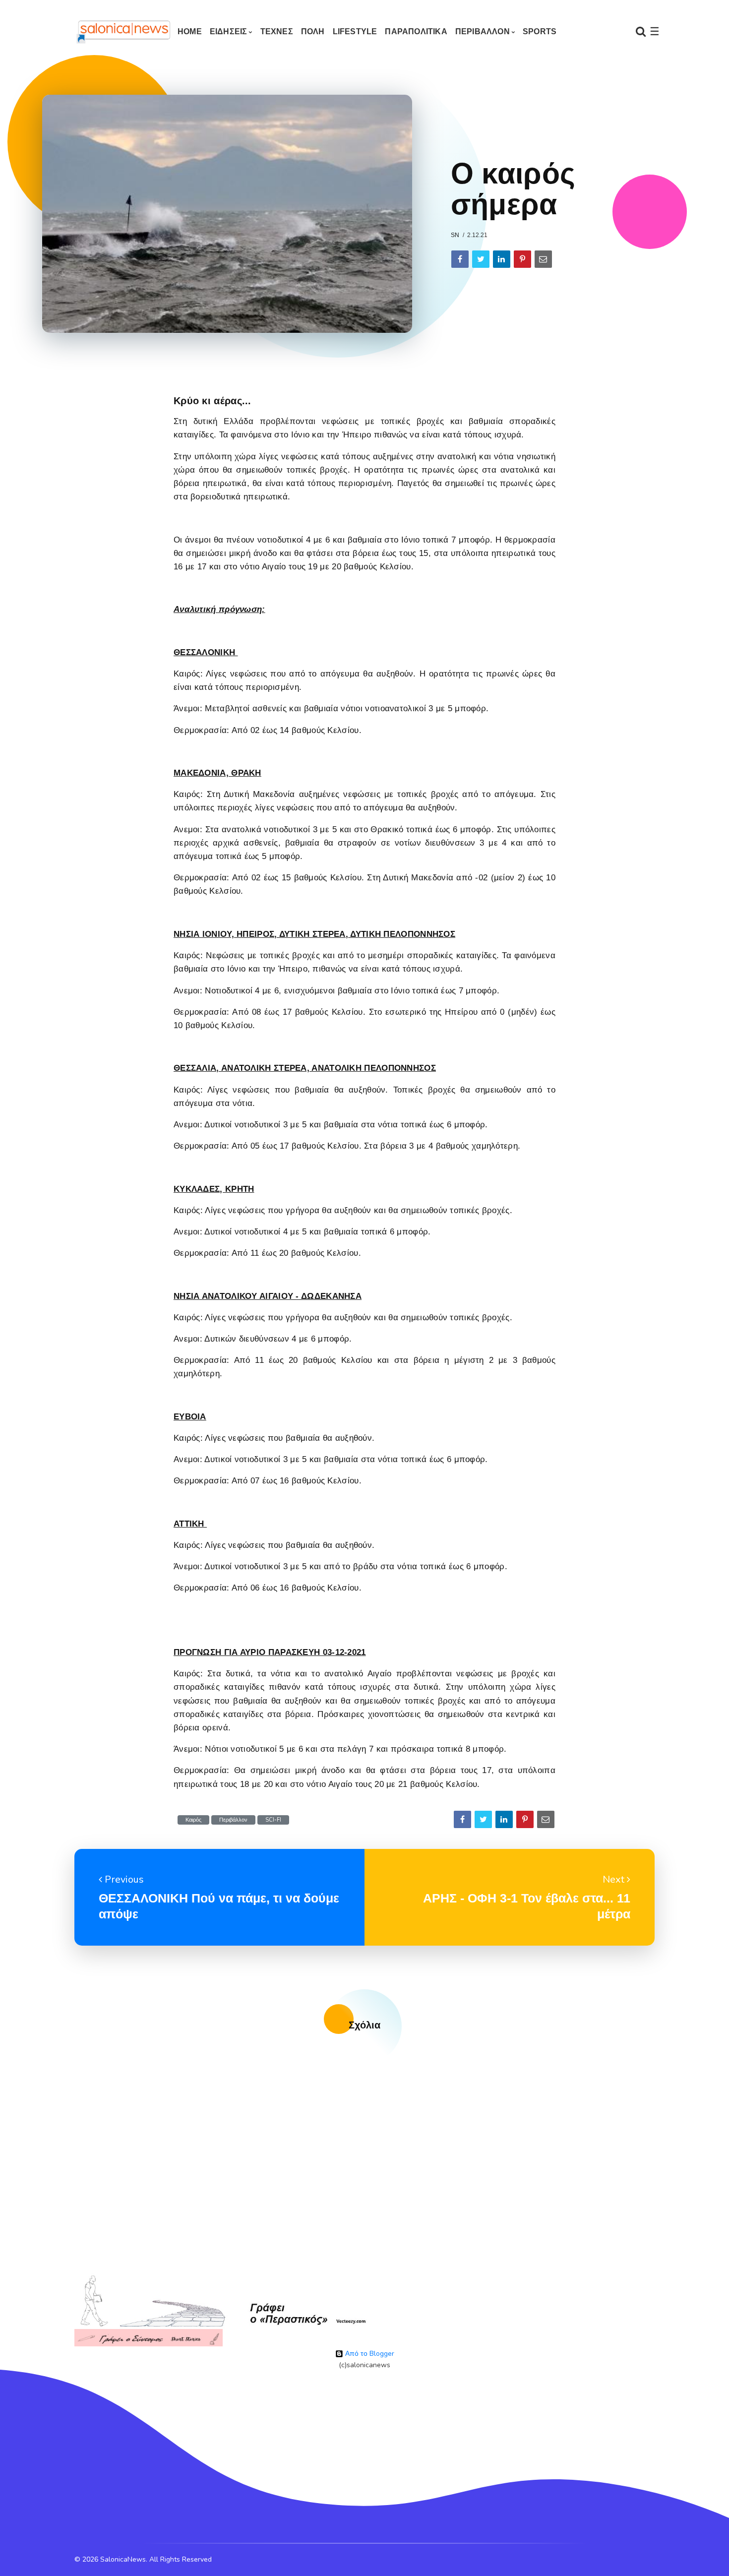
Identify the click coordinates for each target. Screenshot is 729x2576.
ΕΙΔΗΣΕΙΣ (229, 31)
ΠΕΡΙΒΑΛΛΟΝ (483, 31)
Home (190, 31)
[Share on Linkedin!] (502, 259)
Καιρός (193, 1820)
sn (455, 235)
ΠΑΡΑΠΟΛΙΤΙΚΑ (416, 31)
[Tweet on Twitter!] (481, 259)
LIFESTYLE (355, 31)
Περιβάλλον (233, 1820)
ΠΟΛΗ (313, 31)
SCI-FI (273, 1820)
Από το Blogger (369, 2354)
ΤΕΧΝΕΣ (277, 31)
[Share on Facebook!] (460, 259)
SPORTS (540, 31)
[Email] (543, 259)
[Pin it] (522, 259)
